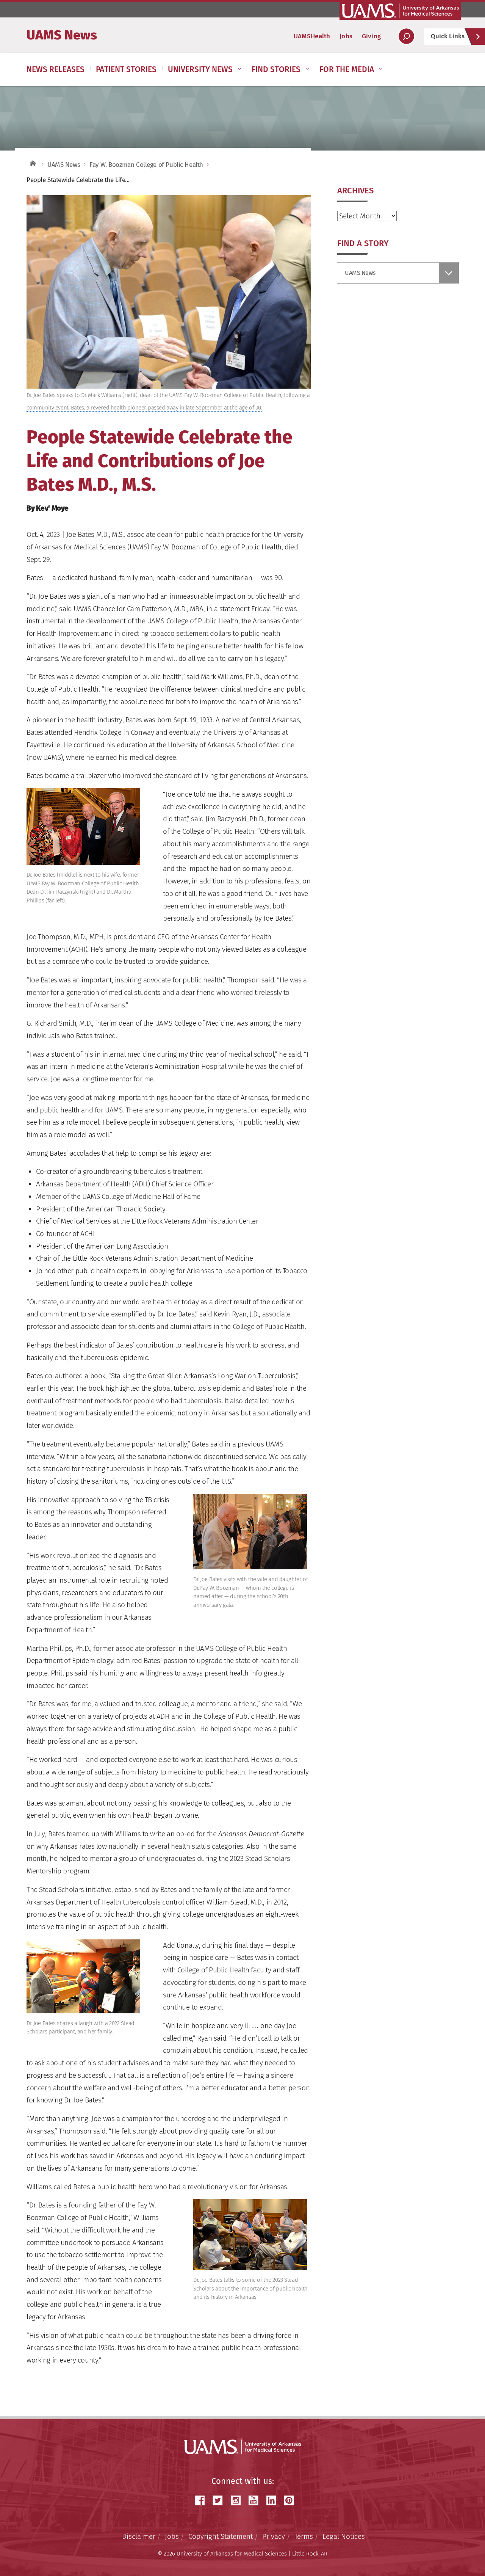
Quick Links (448, 36)
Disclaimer (139, 2536)
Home (32, 163)
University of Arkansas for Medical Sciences (400, 11)
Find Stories (276, 69)
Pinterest (292, 2500)
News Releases (56, 69)
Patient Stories (126, 69)
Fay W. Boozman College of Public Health (146, 165)
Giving (371, 36)
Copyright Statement (221, 2536)
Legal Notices (344, 2536)
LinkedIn (274, 2500)
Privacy (274, 2536)
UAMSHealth (312, 36)
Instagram (238, 2500)
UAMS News (62, 35)
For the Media (347, 69)
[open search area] (406, 36)
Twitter (221, 2500)
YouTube (256, 2500)
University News (200, 69)
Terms (304, 2536)
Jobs (346, 36)
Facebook (203, 2500)
